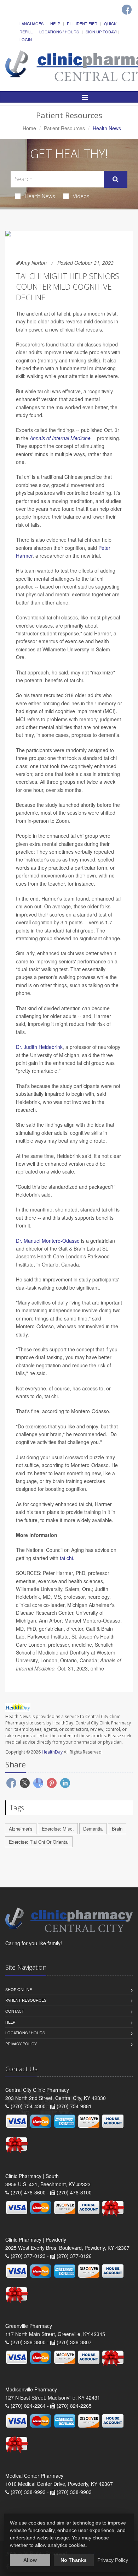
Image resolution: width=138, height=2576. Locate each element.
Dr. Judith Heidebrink (39, 1047)
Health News (40, 196)
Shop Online (19, 1989)
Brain (117, 1829)
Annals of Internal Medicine (60, 438)
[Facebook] (127, 10)
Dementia (93, 1829)
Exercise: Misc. (58, 1829)
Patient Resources (64, 128)
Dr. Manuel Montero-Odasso (48, 1241)
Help (55, 23)
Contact (15, 2011)
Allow (30, 2560)
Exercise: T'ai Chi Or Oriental (39, 1842)
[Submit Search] (116, 179)
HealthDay (52, 1752)
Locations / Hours (59, 32)
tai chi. (67, 1558)
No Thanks (74, 2560)
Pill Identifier (82, 23)
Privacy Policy (21, 2044)
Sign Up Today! (101, 32)
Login (26, 39)
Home (29, 128)
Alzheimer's (21, 1829)
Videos (81, 196)
